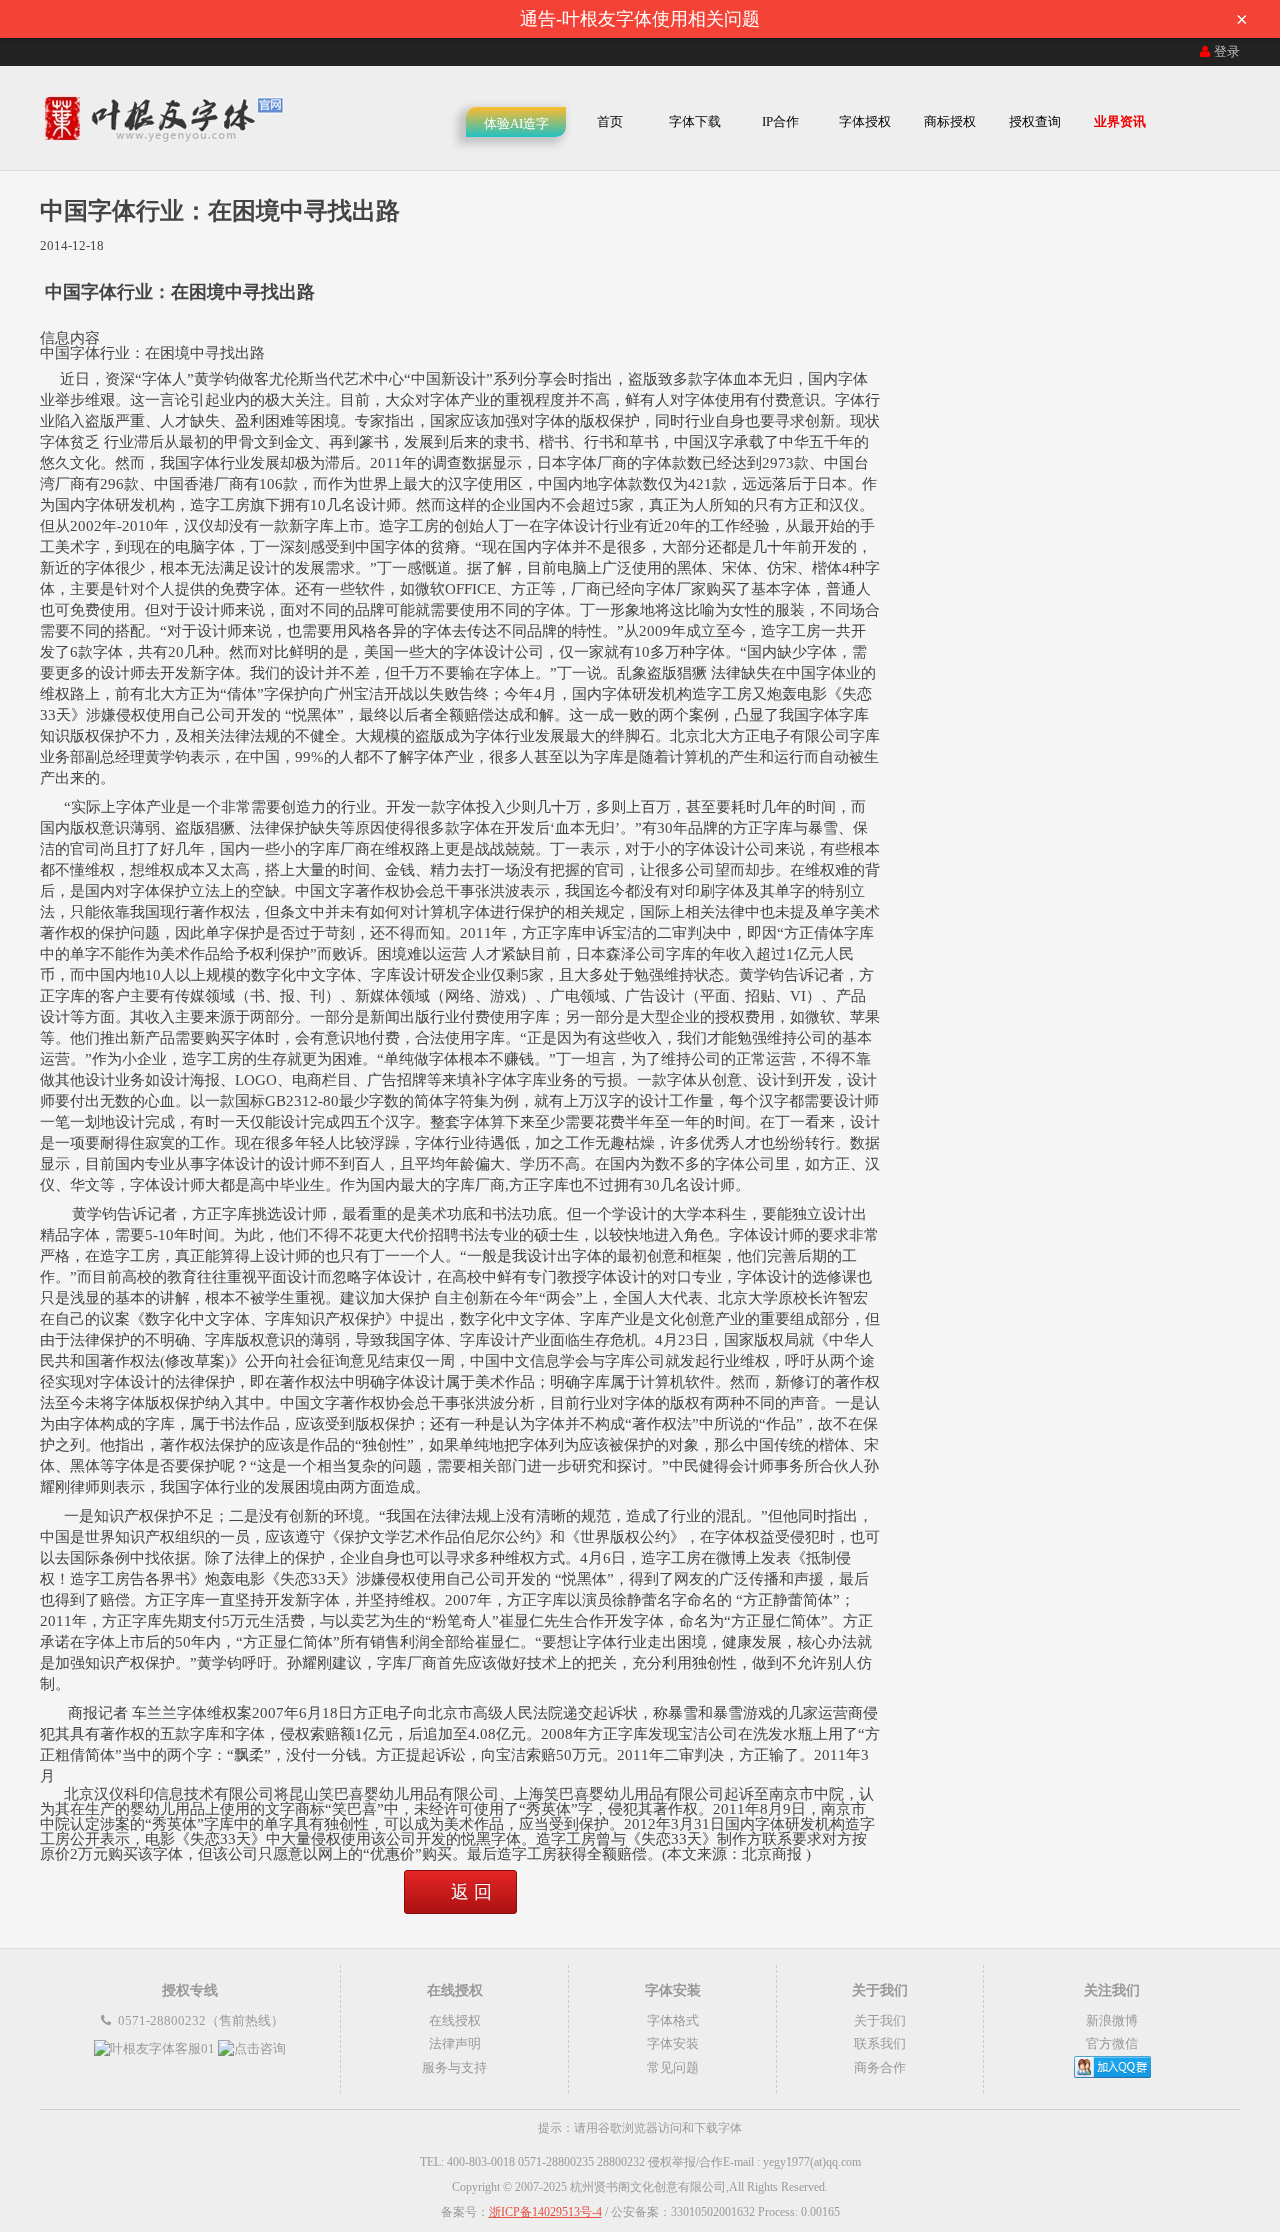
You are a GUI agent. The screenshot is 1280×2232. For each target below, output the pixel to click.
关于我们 (880, 2020)
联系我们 (880, 2043)
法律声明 (455, 2043)
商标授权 (950, 121)
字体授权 (865, 121)
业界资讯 (1120, 121)
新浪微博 (1112, 2020)
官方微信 (1112, 2043)
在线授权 (455, 2020)
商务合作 (880, 2067)
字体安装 (673, 2043)
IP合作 (780, 121)
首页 (610, 121)
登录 (1227, 51)
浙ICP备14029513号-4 (545, 2212)
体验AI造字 (516, 123)
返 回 (471, 1892)
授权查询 (1035, 121)
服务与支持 (454, 2067)
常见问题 (673, 2067)
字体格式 (673, 2020)
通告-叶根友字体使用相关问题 (884, 19)
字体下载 (695, 121)
